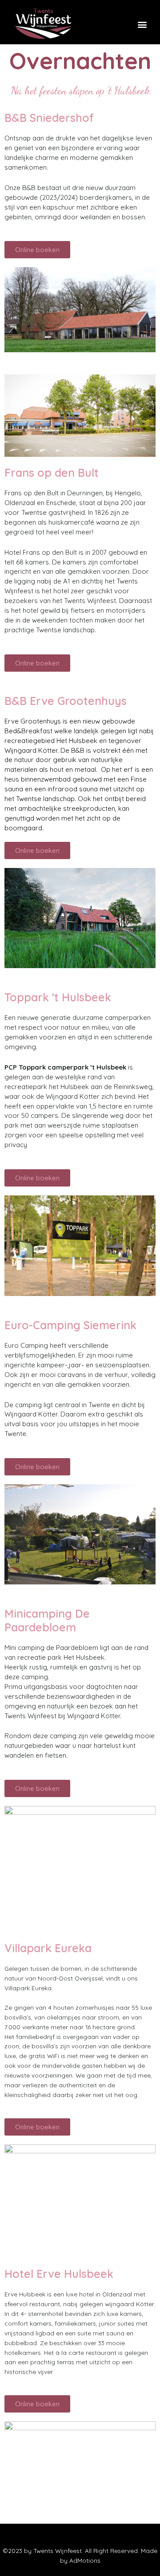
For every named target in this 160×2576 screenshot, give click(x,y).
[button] (142, 24)
